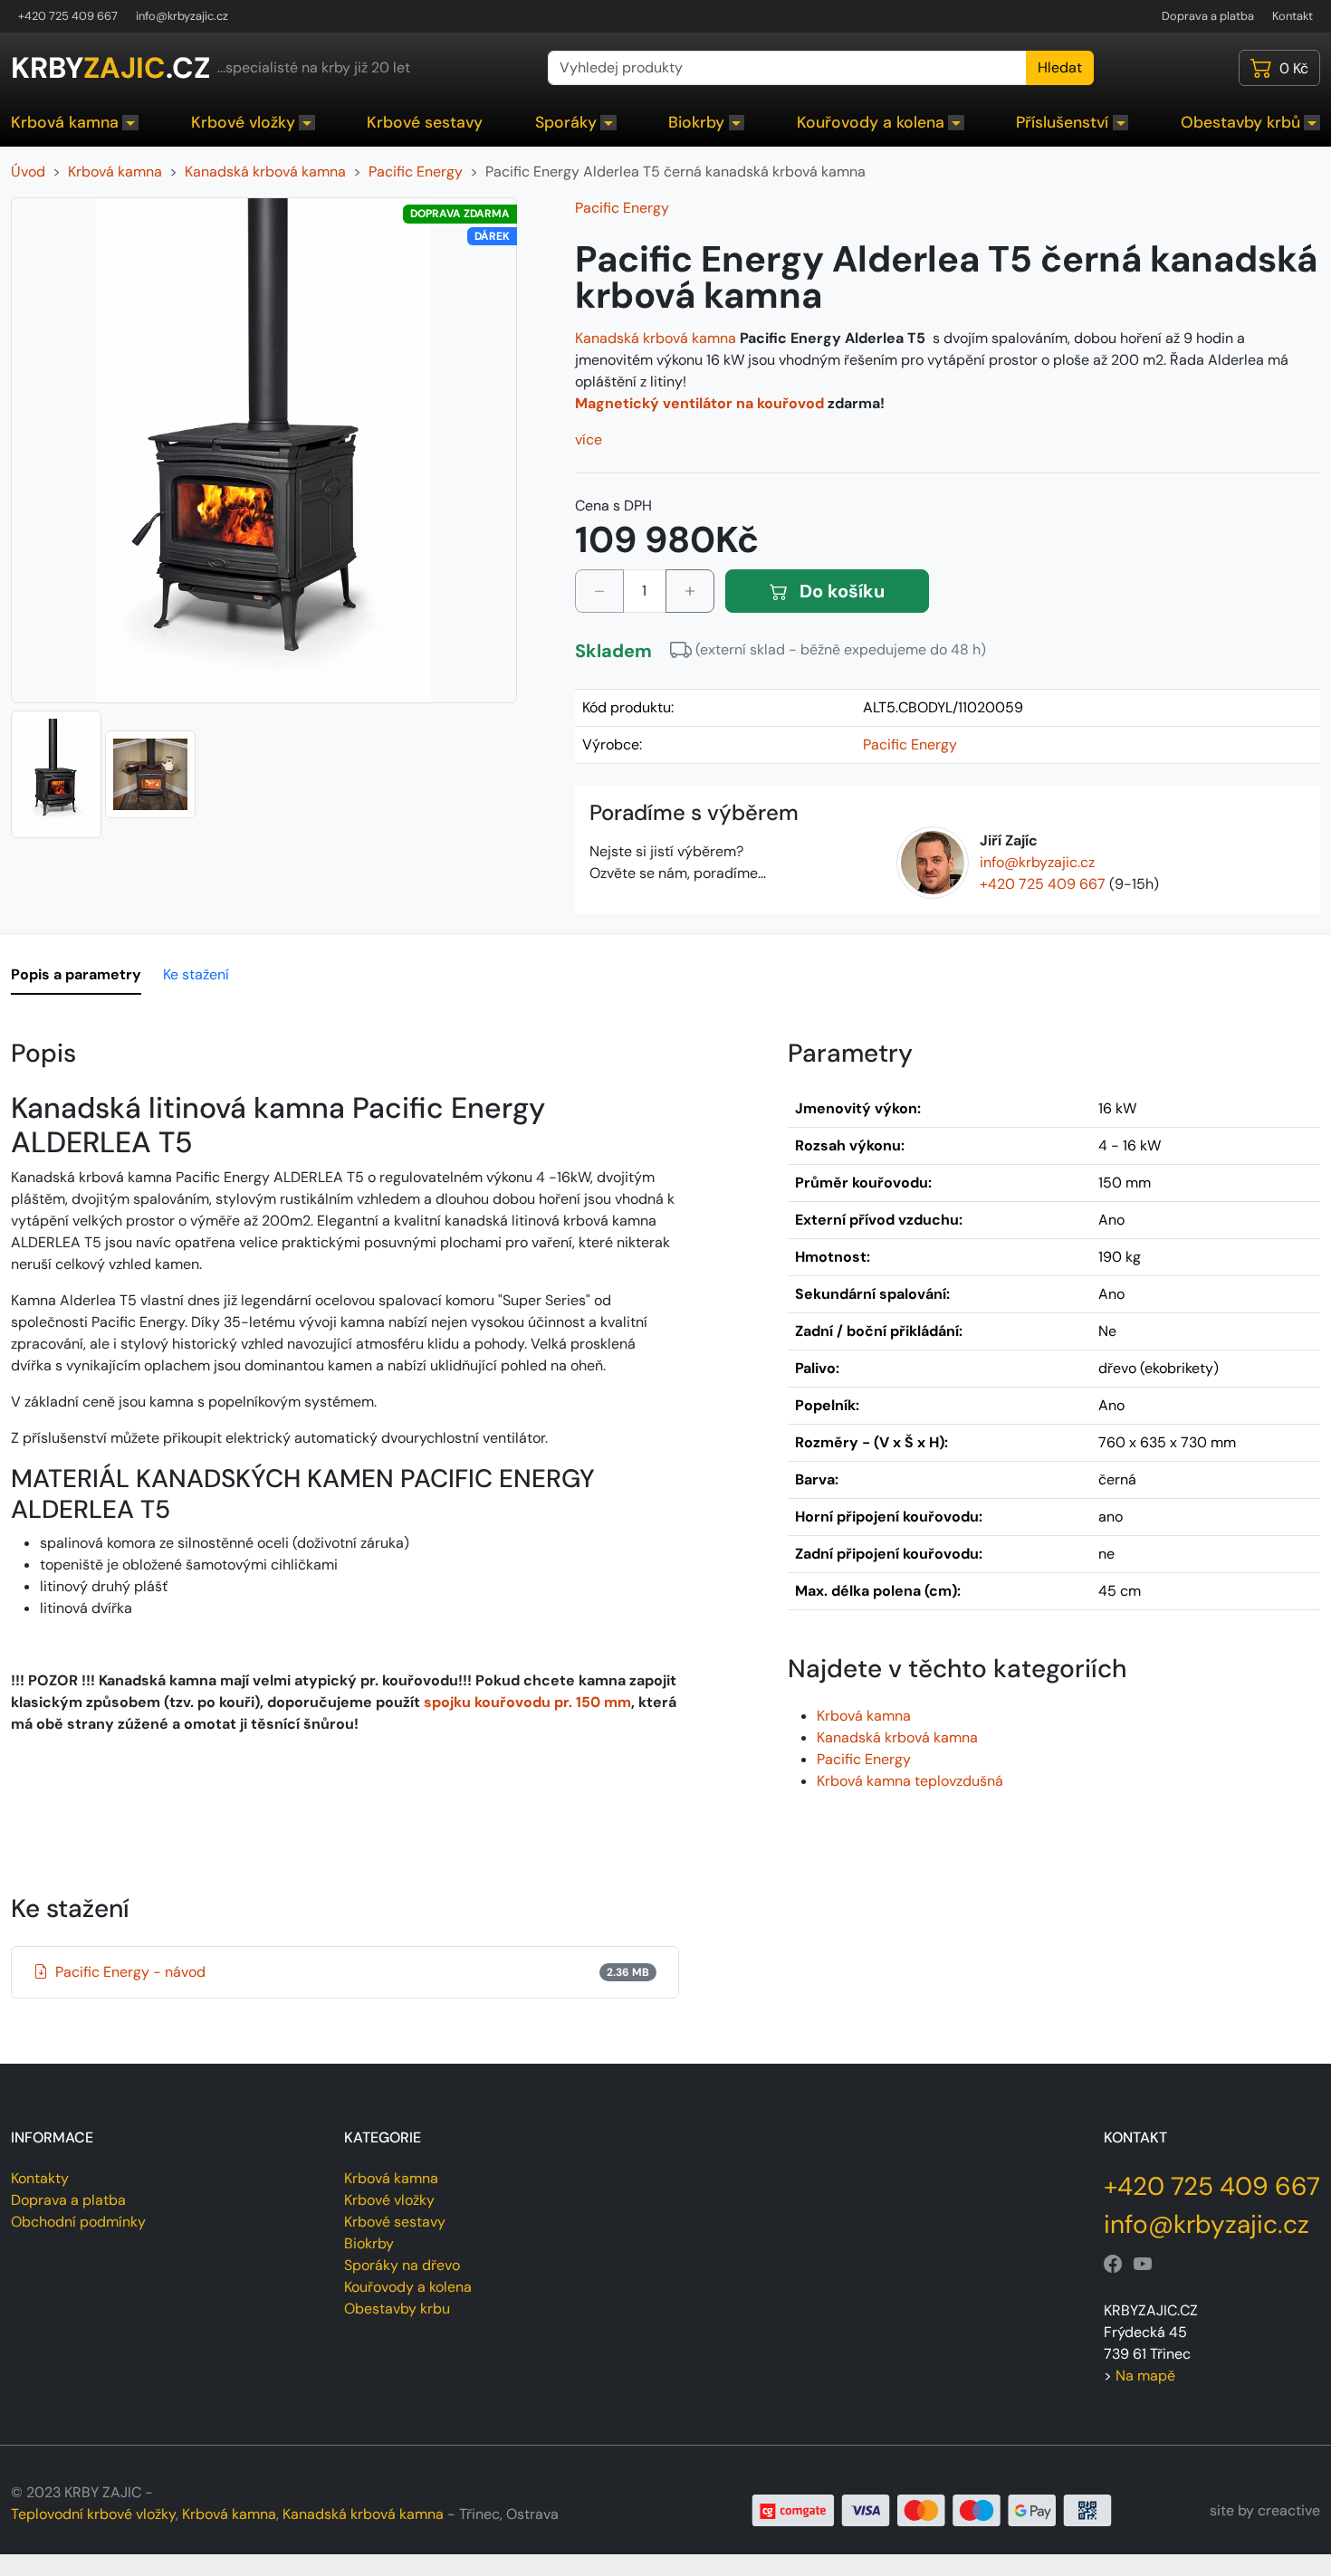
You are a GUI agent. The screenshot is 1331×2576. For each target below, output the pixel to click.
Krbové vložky (243, 122)
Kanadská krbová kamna (656, 338)
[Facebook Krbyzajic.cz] (1113, 2265)
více (589, 439)
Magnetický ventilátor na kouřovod (699, 403)
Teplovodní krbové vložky (93, 2514)
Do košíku (840, 591)
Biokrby (696, 122)
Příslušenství (1062, 122)
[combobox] (787, 68)
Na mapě (1145, 2376)
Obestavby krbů (1240, 122)
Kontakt (1293, 16)
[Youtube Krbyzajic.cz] (1143, 2265)
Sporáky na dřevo (402, 2265)
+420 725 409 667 (68, 16)
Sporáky (566, 122)
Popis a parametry (76, 974)
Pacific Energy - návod (352, 1972)
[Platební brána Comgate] (932, 2509)
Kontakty (40, 2178)
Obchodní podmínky (78, 2222)
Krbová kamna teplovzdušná (910, 1781)
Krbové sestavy (425, 122)
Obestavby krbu (397, 2309)
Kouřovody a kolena (871, 122)
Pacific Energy (622, 208)
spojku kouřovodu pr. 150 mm (527, 1702)
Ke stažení (196, 974)
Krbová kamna (65, 122)
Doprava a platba (1208, 16)
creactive (1289, 2510)
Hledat (1060, 67)
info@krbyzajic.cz (182, 16)
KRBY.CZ (110, 68)
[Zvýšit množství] (690, 591)
